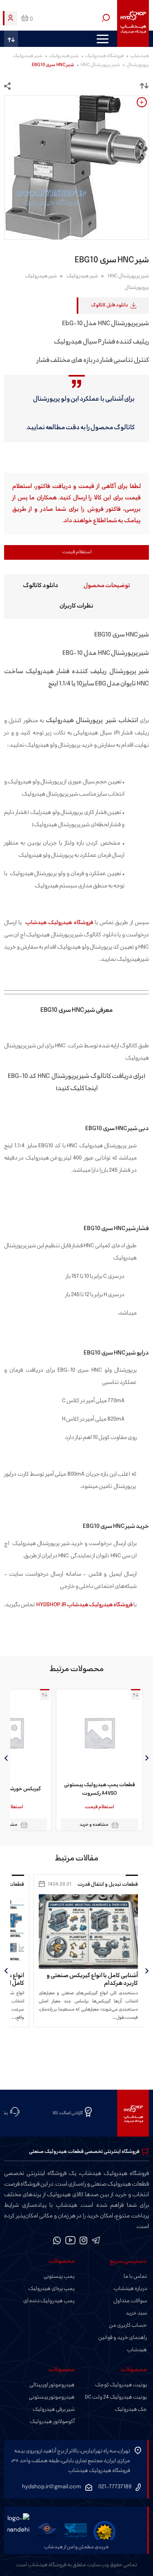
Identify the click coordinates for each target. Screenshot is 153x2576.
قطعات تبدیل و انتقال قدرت (108, 1884)
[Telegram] (96, 2242)
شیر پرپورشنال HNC (100, 65)
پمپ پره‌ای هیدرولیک (51, 2289)
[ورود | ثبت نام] (11, 18)
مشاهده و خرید (94, 1825)
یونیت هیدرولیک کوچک (121, 2385)
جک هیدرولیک (131, 2410)
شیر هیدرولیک (64, 56)
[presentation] (147, 1758)
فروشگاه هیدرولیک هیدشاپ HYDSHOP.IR (84, 1605)
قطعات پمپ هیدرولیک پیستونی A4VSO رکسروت (100, 1789)
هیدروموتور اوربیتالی (52, 2385)
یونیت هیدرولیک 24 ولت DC (116, 2397)
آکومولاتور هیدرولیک (52, 2422)
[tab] (107, 585)
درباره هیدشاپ (130, 2289)
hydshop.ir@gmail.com (52, 2487)
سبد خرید (136, 2313)
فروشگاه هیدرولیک (104, 56)
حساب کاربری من (128, 2325)
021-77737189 (115, 2487)
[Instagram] (84, 2242)
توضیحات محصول (107, 586)
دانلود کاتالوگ (41, 586)
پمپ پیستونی (59, 2277)
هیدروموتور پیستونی (52, 2397)
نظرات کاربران (76, 606)
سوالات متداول (130, 2301)
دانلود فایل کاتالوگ (110, 305)
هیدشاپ (140, 56)
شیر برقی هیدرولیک (54, 2410)
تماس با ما (135, 2277)
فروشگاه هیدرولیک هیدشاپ (59, 923)
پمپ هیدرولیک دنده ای (49, 2301)
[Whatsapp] (57, 2242)
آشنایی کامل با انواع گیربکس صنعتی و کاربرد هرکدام (92, 1980)
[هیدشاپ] (133, 23)
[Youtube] (70, 2242)
